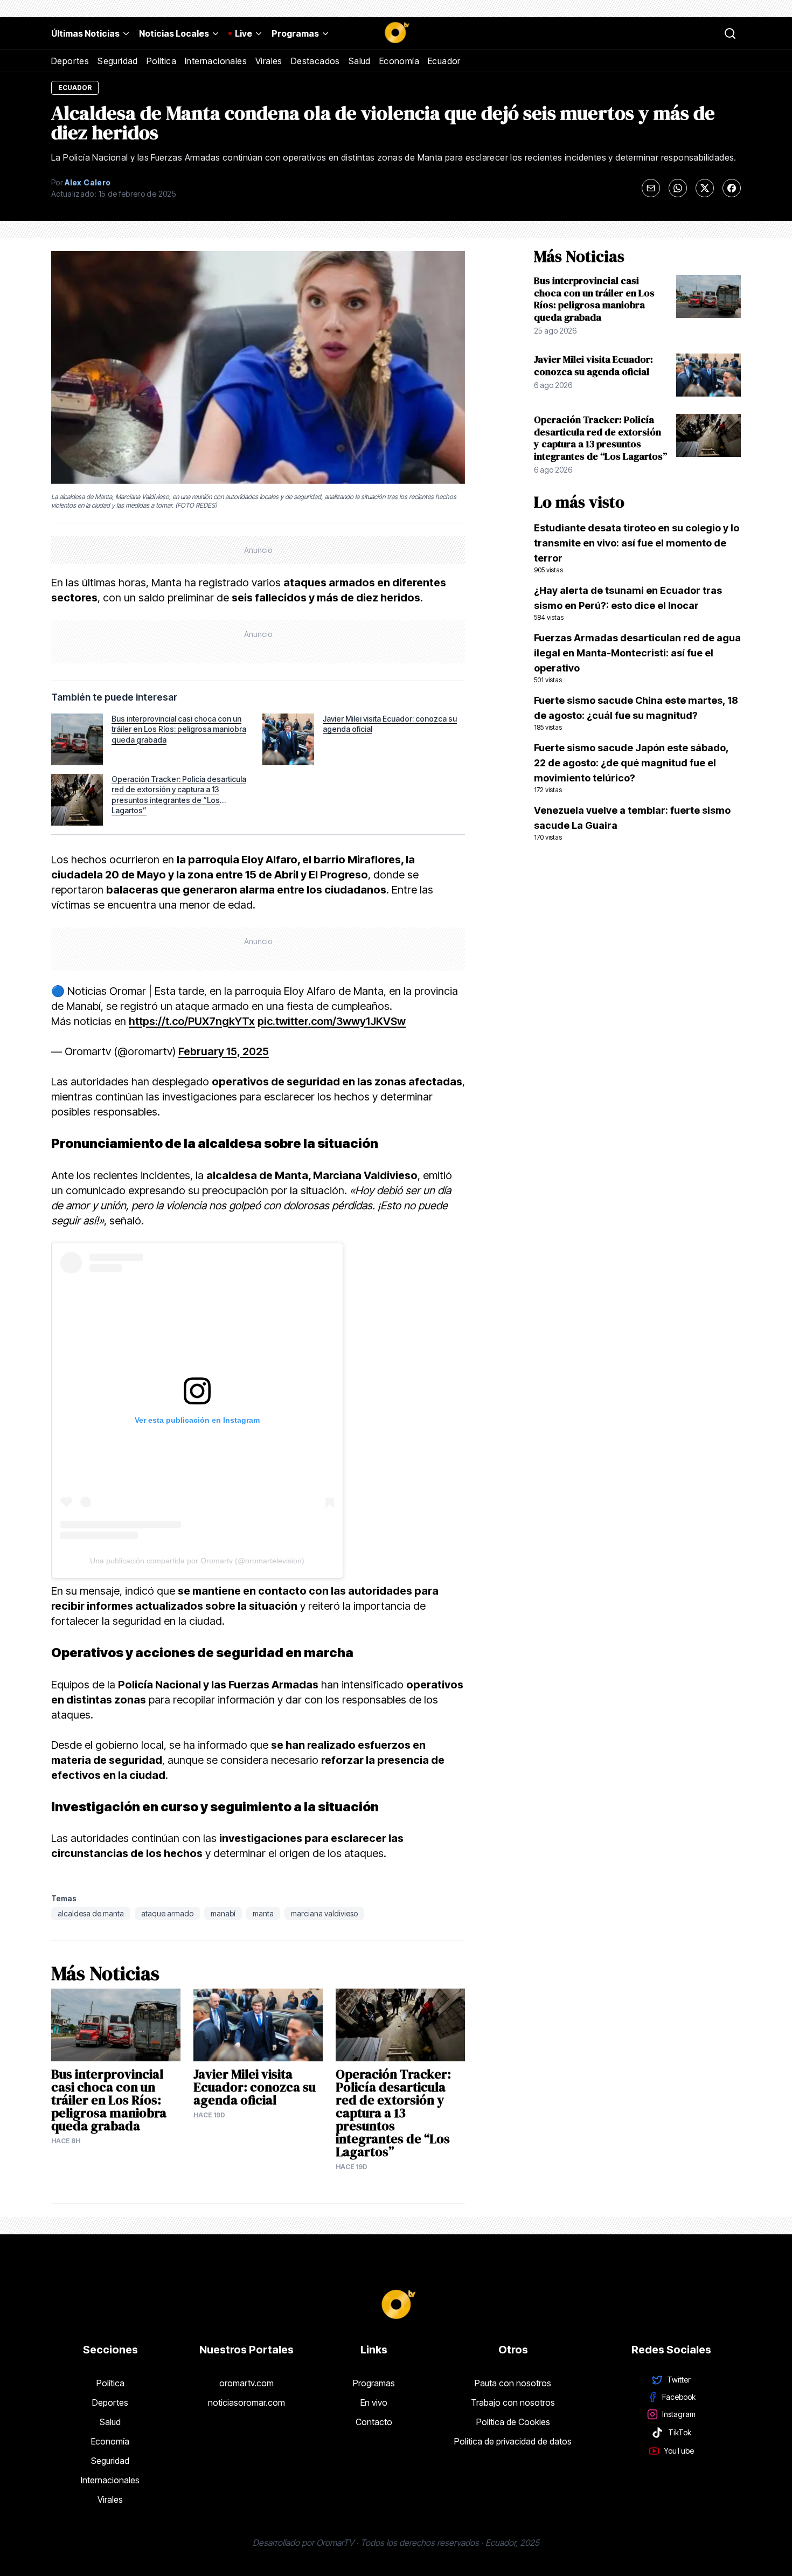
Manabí (223, 1913)
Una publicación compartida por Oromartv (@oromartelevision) (197, 1561)
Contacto (374, 2422)
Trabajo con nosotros (513, 2402)
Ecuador (444, 61)
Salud (360, 61)
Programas (295, 33)
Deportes (70, 61)
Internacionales (216, 61)
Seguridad (118, 61)
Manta (263, 1913)
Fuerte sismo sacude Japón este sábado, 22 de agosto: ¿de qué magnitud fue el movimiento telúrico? (631, 768)
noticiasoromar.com (246, 2402)
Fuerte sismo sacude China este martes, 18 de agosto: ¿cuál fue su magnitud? (636, 713)
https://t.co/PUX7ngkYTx (192, 1021)
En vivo (374, 2402)
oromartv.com (246, 2383)
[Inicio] (396, 33)
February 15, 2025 (224, 1051)
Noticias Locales (174, 33)
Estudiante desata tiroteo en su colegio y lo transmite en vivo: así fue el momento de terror (637, 548)
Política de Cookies (513, 2422)
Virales (269, 61)
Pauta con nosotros (513, 2383)
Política (161, 61)
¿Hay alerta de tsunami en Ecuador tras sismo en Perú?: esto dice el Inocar (628, 603)
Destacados (315, 61)
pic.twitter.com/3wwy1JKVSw (332, 1021)
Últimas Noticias (85, 33)
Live (244, 33)
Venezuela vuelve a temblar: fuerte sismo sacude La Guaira (632, 823)
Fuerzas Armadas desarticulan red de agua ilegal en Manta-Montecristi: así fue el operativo (637, 658)
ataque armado (167, 1913)
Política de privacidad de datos (513, 2441)
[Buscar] (730, 33)
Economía (399, 61)
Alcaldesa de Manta (91, 1913)
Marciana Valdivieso (324, 1913)
